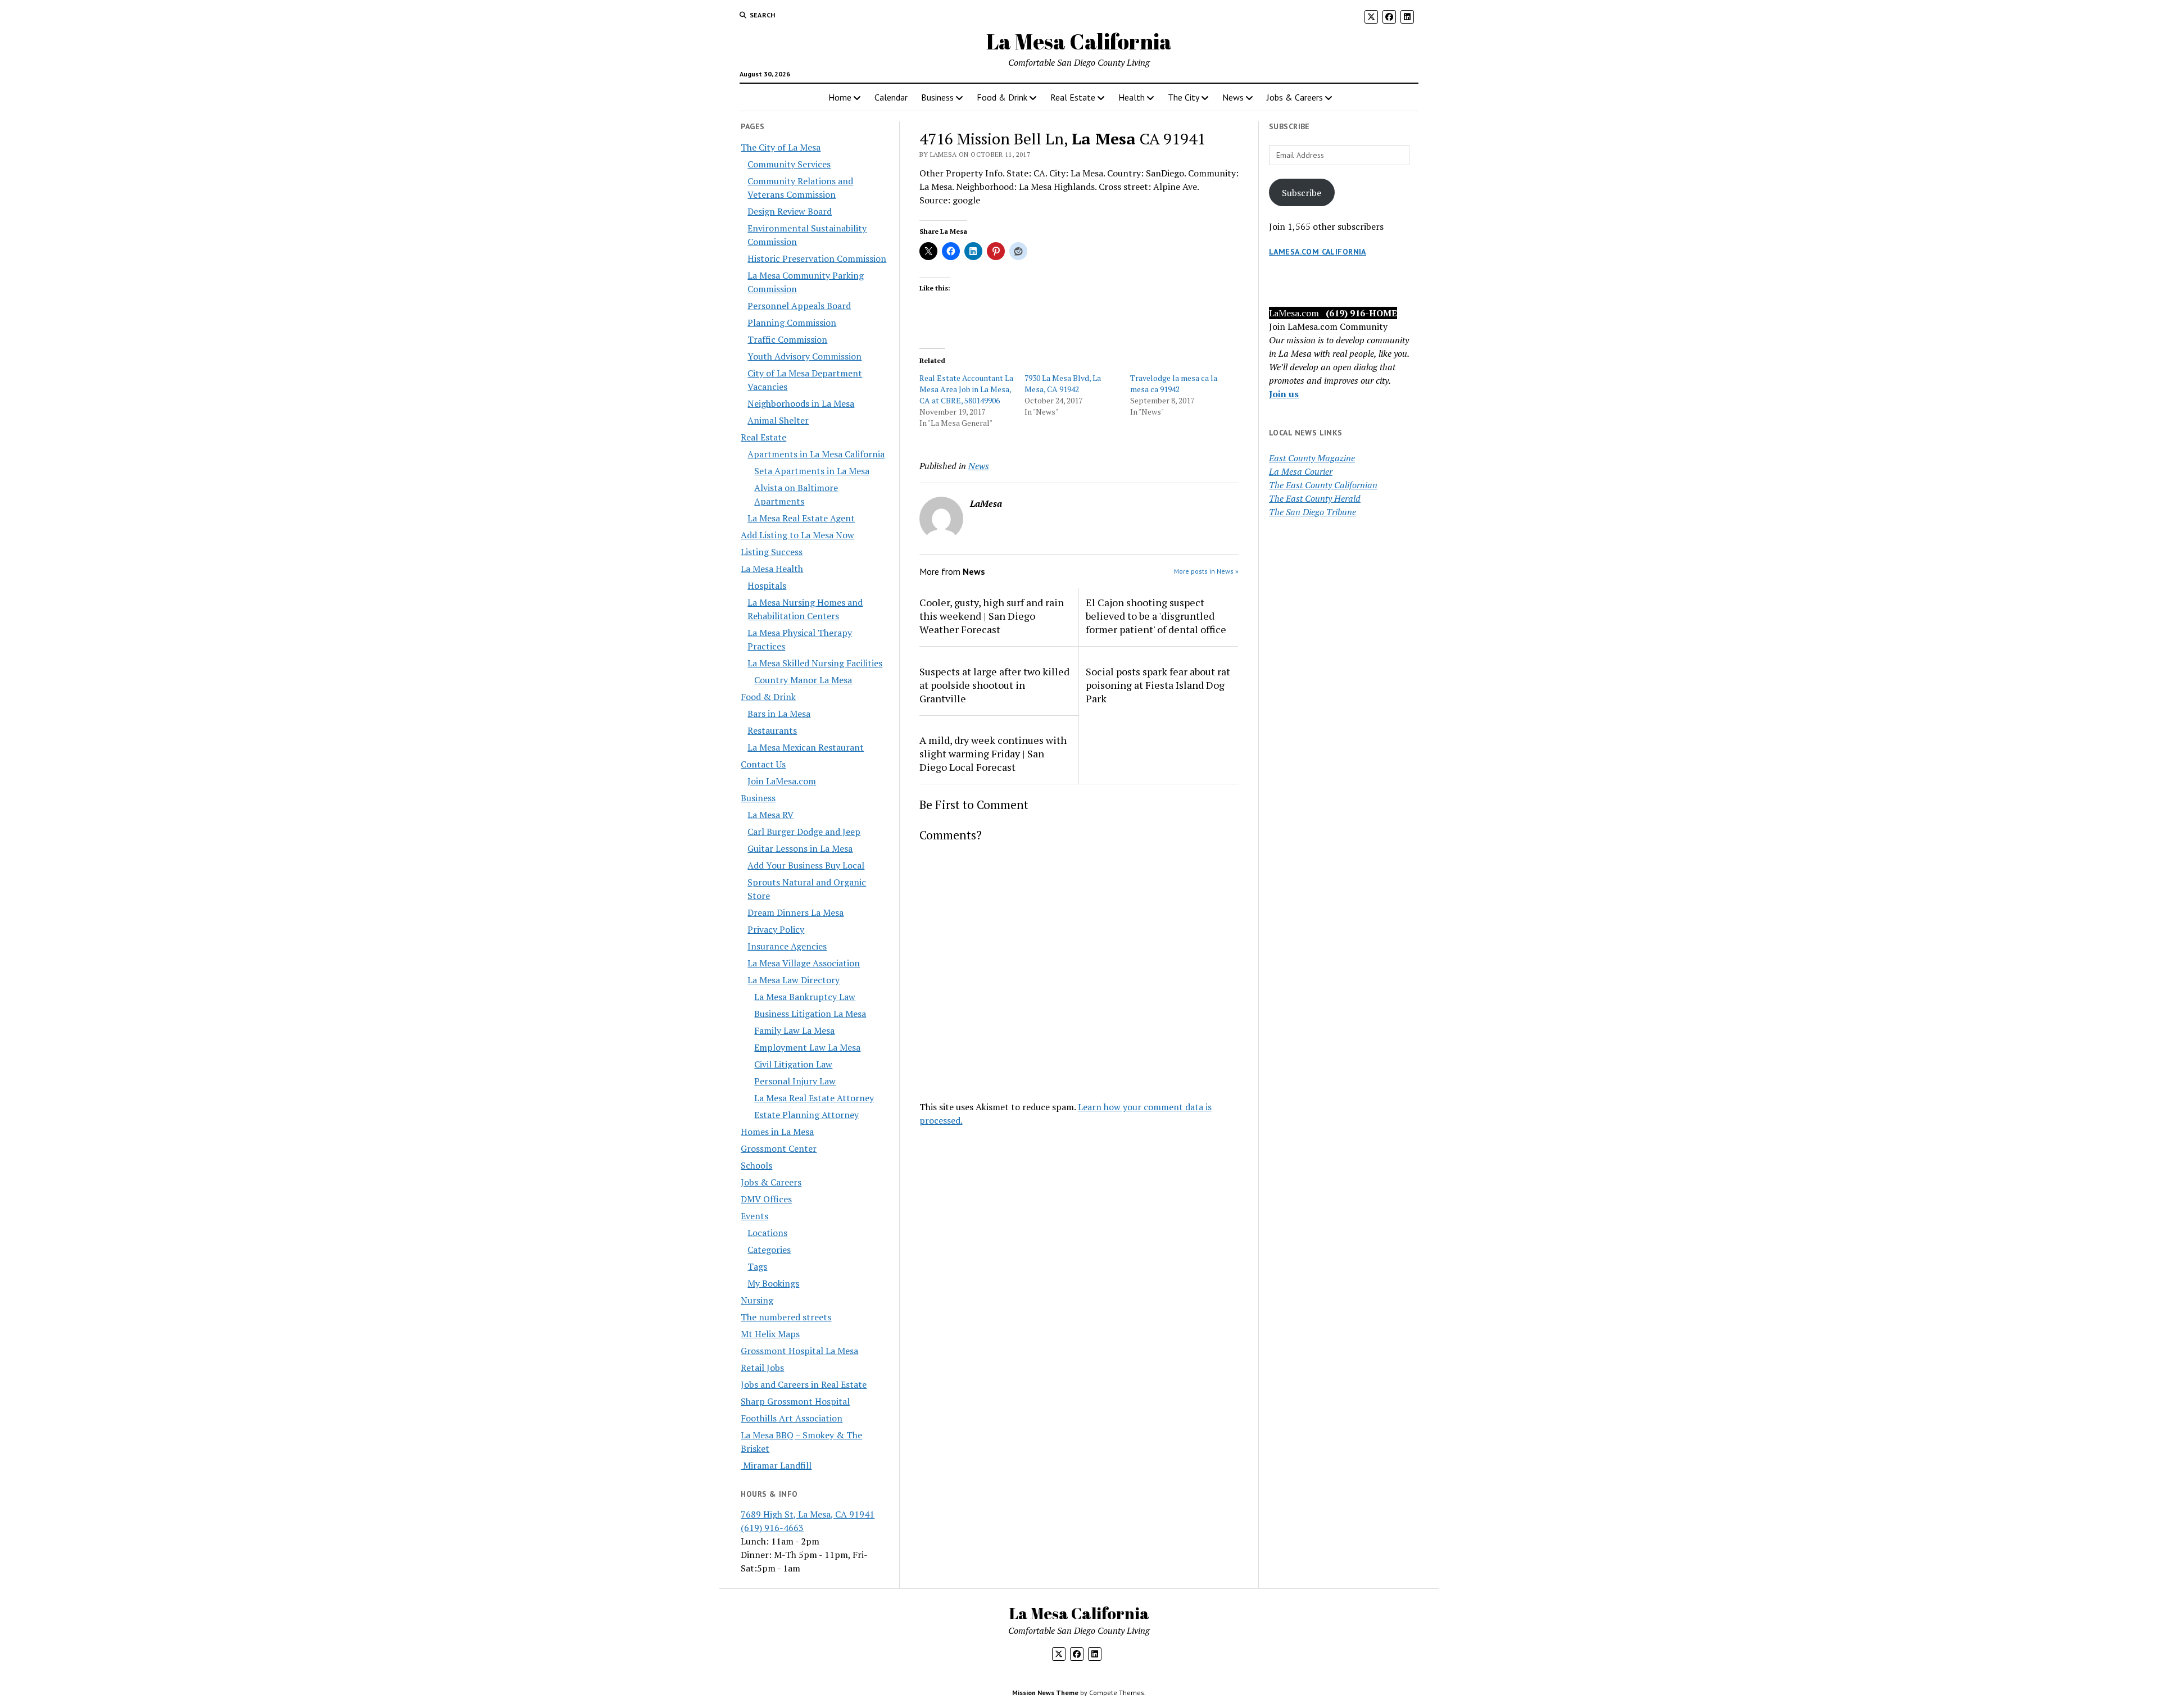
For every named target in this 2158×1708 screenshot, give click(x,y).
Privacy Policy (776, 929)
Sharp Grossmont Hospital (795, 1401)
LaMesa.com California (1318, 252)
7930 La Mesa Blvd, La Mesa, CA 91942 (1063, 383)
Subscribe (1302, 193)
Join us (1284, 394)
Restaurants (772, 730)
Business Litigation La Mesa (810, 1014)
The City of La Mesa (781, 147)
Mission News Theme (1045, 1693)
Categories (769, 1250)
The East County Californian (1323, 485)
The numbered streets (786, 1317)
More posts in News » (1206, 571)
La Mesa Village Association (804, 963)
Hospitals (767, 585)
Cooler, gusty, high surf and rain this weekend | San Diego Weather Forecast (992, 616)
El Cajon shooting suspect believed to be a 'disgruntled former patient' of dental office (1156, 616)
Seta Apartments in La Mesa (812, 471)
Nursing (757, 1300)
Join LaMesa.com (782, 781)
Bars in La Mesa (779, 714)
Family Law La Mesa (794, 1030)
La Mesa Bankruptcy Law (805, 997)
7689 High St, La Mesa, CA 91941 (808, 1514)
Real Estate (1073, 97)
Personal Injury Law (795, 1081)
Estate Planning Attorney (806, 1115)
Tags (757, 1266)
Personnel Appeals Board (799, 306)
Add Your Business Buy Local (806, 865)
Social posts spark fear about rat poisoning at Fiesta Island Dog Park (1158, 685)
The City (1184, 97)
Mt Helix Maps (770, 1334)
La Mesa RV (770, 815)
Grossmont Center (779, 1148)
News (1233, 97)
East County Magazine (1312, 458)
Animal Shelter (778, 420)
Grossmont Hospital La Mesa (799, 1351)
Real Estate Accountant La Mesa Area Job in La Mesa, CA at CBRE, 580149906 (966, 389)
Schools (756, 1165)
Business (937, 97)
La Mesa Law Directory (794, 980)
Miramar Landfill (776, 1465)
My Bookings (773, 1283)
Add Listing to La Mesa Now (797, 535)
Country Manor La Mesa (803, 680)
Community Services (789, 164)
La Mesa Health (772, 569)
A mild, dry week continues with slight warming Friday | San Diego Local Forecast (993, 753)
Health (1132, 97)
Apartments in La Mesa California (816, 454)
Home (840, 97)
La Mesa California (1079, 41)
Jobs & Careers (1295, 97)
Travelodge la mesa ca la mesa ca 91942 (1174, 383)
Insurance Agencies (787, 946)
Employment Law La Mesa (807, 1047)
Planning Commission (792, 322)
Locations (767, 1233)
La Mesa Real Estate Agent (801, 518)
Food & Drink (1002, 97)
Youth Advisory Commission (804, 356)
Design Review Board (790, 211)
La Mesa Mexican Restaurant (806, 747)
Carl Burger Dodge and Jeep (804, 832)
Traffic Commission (787, 339)
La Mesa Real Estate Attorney (814, 1098)
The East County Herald (1315, 498)
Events (754, 1216)
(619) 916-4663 (772, 1528)
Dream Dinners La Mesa (795, 912)
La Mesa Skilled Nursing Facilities (815, 663)
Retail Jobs (762, 1368)
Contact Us (763, 764)
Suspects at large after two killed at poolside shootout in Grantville (994, 685)
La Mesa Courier (1301, 471)
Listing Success (772, 552)
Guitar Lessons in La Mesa (800, 848)
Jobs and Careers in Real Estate (804, 1384)
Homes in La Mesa (777, 1132)
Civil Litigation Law (793, 1064)
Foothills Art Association (792, 1418)
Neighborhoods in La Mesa (801, 403)
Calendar (891, 97)
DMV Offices (766, 1199)
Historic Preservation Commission (817, 258)
